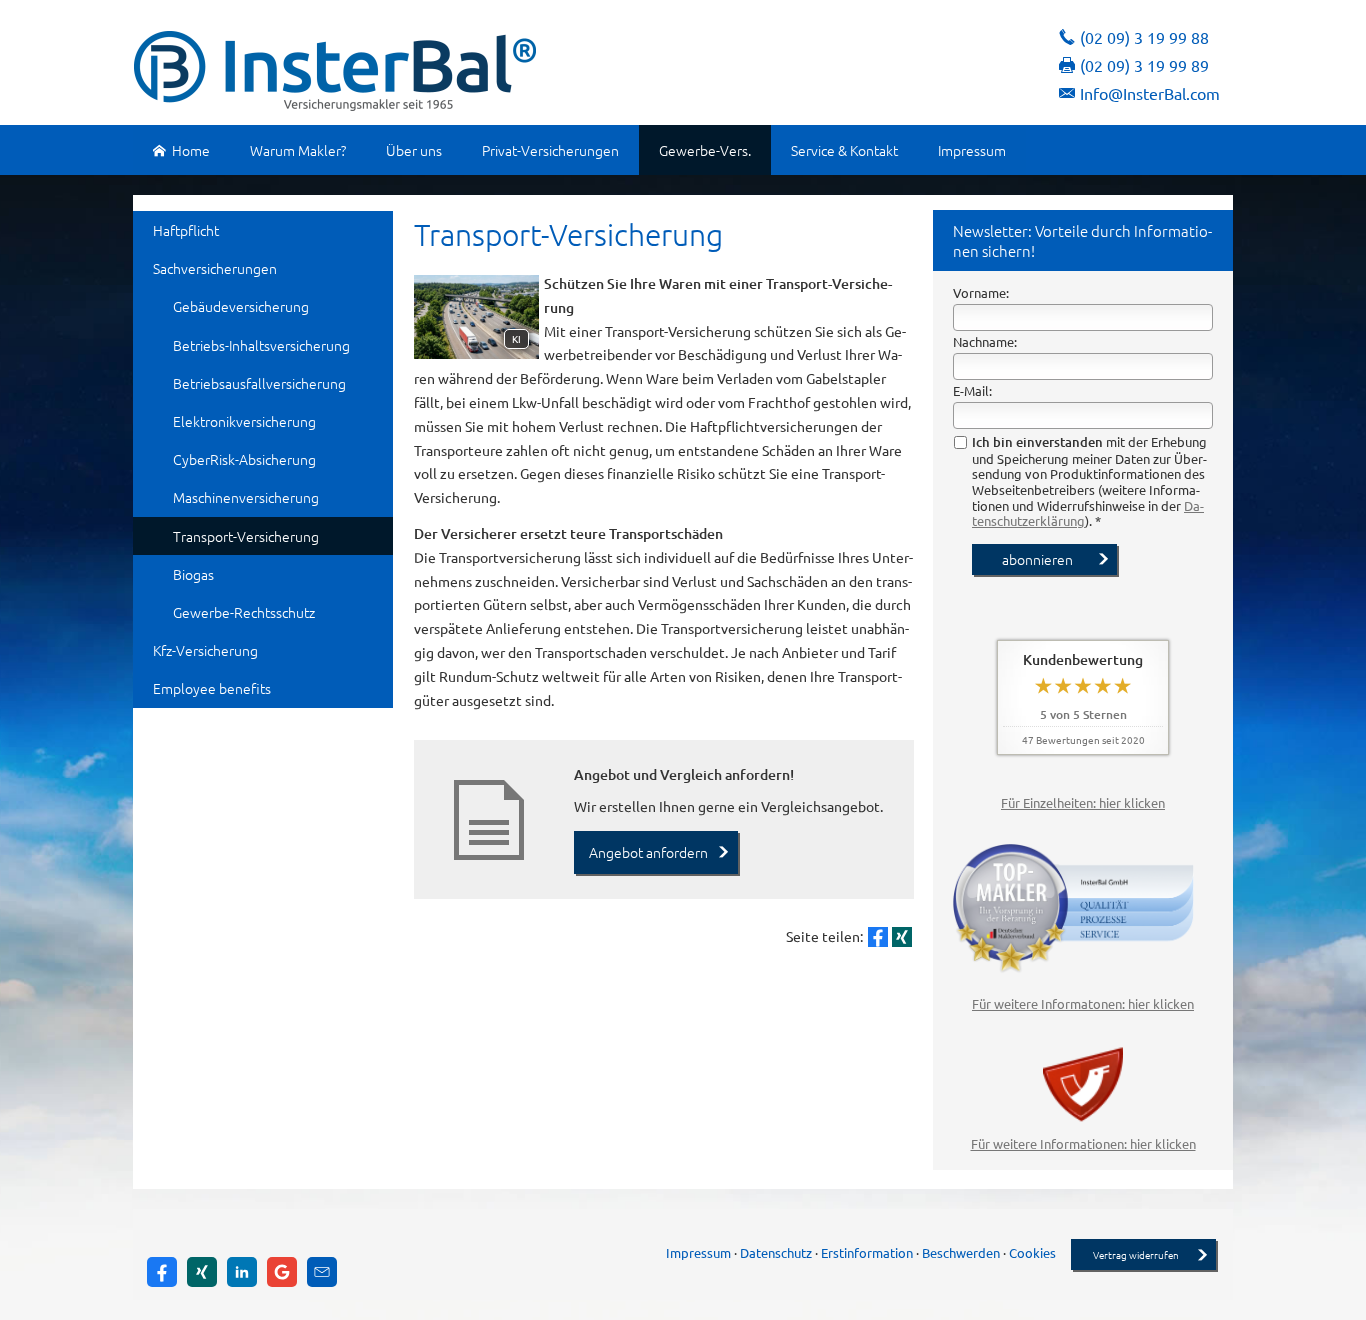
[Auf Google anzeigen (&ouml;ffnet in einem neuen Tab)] (282, 1272)
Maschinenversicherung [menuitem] (246, 497)
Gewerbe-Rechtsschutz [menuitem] (244, 612)
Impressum (698, 1252)
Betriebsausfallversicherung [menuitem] (259, 383)
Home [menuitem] (191, 150)
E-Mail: (972, 390)
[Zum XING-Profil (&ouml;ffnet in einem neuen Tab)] (202, 1272)
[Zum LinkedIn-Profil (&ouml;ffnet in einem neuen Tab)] (242, 1272)
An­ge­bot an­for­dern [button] (648, 852)
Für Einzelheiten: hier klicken (1083, 802)
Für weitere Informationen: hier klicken (1083, 1143)
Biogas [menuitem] (193, 574)
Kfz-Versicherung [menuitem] (205, 650)
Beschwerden (961, 1252)
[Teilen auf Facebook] (878, 937)
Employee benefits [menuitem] (212, 688)
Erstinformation (867, 1252)
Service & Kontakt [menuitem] (844, 150)
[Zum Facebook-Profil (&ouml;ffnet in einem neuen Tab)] (162, 1272)
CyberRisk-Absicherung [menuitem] (244, 459)
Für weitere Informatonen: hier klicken (1083, 1003)
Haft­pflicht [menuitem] (186, 230)
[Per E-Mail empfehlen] (322, 1272)
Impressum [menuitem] (972, 150)
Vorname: (981, 292)
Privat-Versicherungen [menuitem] (550, 150)
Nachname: (985, 341)
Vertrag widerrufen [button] (1136, 1254)
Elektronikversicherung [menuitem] (244, 421)
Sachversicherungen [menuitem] (215, 268)
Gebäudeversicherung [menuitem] (241, 306)
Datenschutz (776, 1252)
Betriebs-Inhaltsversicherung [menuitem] (261, 345)
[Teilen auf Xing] (902, 937)
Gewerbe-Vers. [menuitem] (705, 150)
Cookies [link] (1032, 1252)
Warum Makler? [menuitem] (298, 150)
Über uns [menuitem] (414, 150)
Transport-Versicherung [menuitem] (246, 536)
